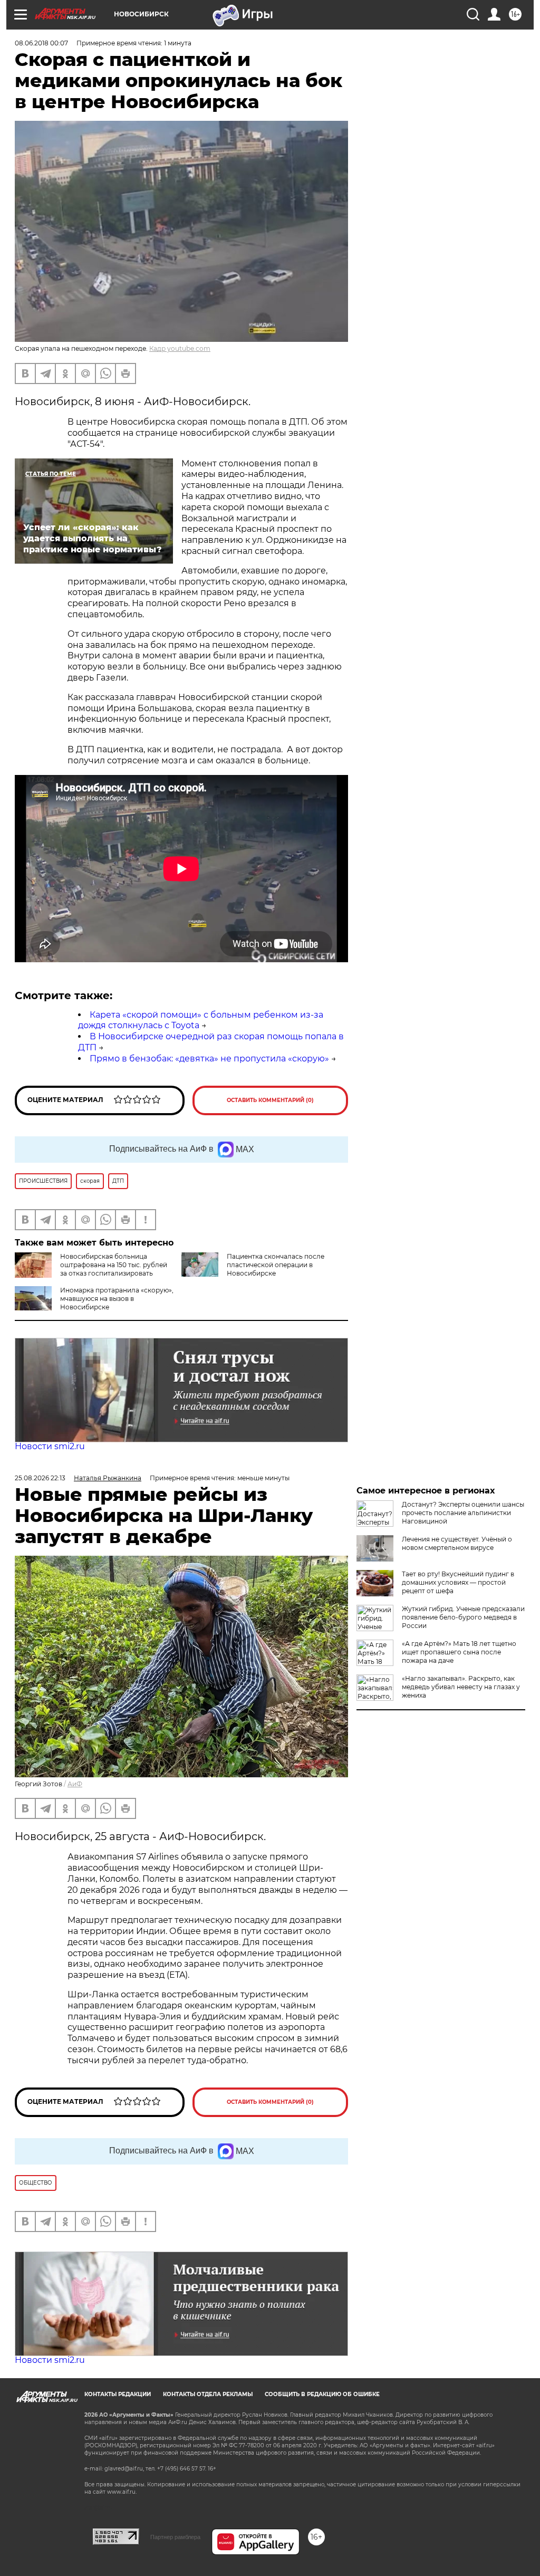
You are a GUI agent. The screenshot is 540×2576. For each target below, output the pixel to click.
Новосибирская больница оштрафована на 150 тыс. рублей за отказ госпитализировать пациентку (114, 1269)
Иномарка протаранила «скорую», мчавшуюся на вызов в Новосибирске (117, 1299)
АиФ (75, 1784)
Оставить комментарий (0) (270, 1100)
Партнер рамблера (175, 2537)
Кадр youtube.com (180, 348)
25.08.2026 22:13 (40, 1478)
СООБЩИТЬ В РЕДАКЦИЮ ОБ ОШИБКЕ (322, 2394)
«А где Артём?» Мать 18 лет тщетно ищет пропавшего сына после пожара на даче (459, 1652)
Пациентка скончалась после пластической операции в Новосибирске (276, 1265)
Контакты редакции (118, 2394)
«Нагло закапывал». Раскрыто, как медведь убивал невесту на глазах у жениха (461, 1687)
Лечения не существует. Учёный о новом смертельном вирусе (457, 1543)
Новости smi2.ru (50, 1446)
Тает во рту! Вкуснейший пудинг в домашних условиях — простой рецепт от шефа (458, 1582)
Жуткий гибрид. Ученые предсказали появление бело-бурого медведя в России (463, 1617)
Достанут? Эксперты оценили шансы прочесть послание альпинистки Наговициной (463, 1513)
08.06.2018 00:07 (41, 43)
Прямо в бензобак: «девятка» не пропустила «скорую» (209, 1059)
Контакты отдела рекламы (208, 2394)
